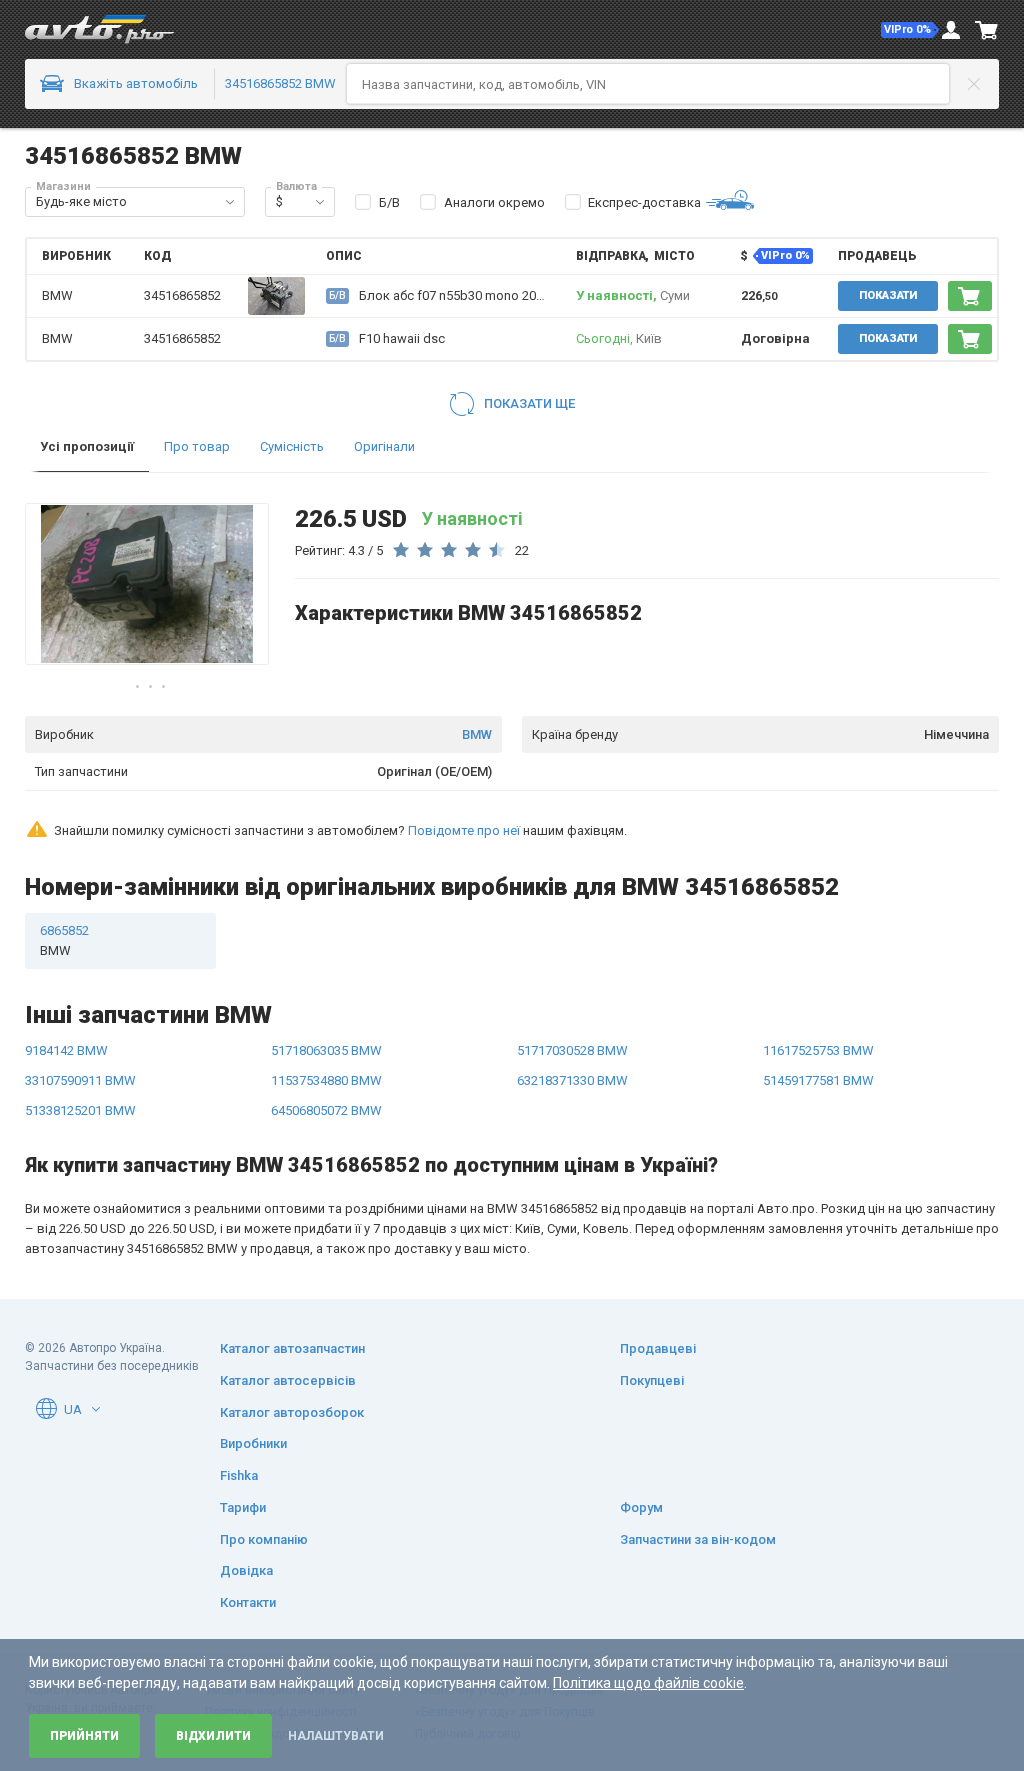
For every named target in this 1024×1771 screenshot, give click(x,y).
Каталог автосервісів (288, 1380)
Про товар (197, 446)
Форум (641, 1507)
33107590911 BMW (80, 1080)
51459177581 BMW (818, 1080)
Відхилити (213, 1736)
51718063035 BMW (326, 1050)
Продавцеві (658, 1348)
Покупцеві (652, 1380)
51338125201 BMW (80, 1110)
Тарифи (243, 1507)
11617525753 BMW (818, 1050)
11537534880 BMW (326, 1080)
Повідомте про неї (464, 830)
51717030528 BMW (572, 1050)
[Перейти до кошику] (987, 30)
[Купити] (970, 296)
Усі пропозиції (87, 446)
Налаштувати (336, 1736)
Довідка (246, 1570)
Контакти (248, 1602)
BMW (477, 734)
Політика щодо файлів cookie (648, 1683)
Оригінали (384, 446)
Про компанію (264, 1539)
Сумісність (292, 446)
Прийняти (84, 1736)
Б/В (389, 202)
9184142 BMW (66, 1050)
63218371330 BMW (572, 1080)
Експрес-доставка (644, 202)
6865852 (64, 940)
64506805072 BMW (326, 1110)
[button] (910, 30)
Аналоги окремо (494, 202)
